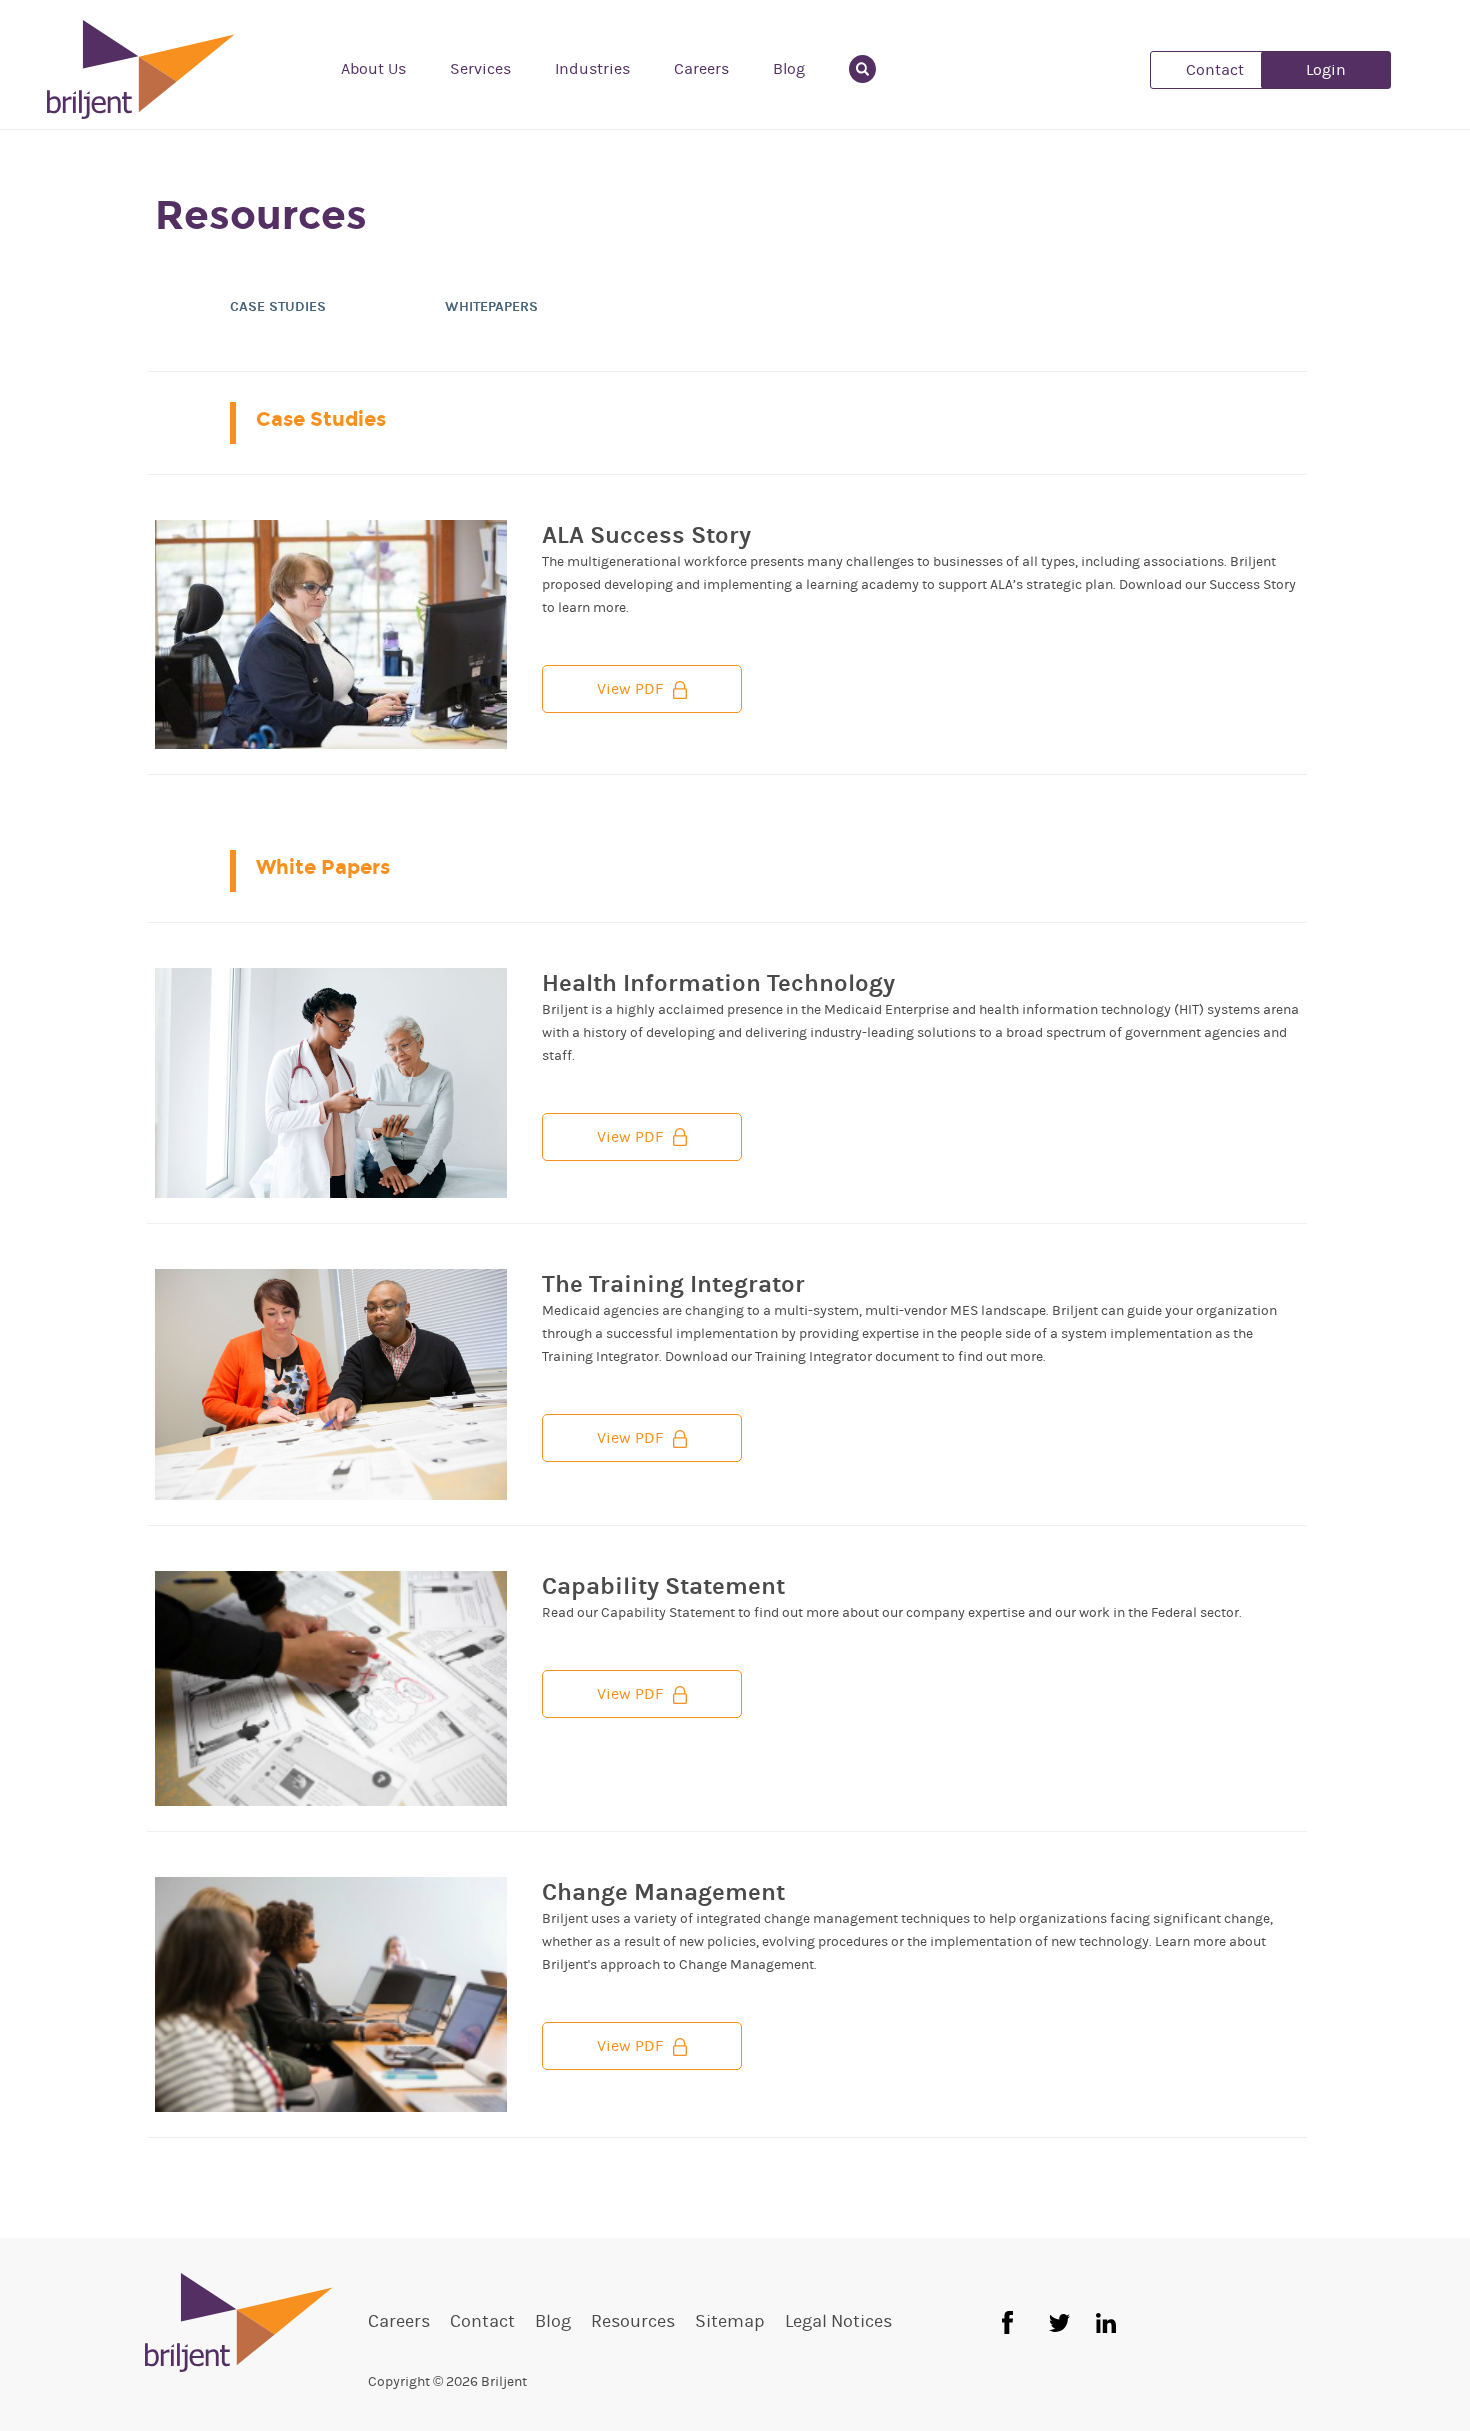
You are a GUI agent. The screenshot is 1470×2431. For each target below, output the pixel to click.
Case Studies (278, 306)
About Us (373, 69)
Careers (701, 69)
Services (480, 69)
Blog (789, 69)
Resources (633, 2322)
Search (874, 69)
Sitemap (730, 2322)
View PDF (630, 689)
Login (1326, 70)
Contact (1215, 70)
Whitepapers (491, 306)
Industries (592, 69)
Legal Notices (838, 2322)
